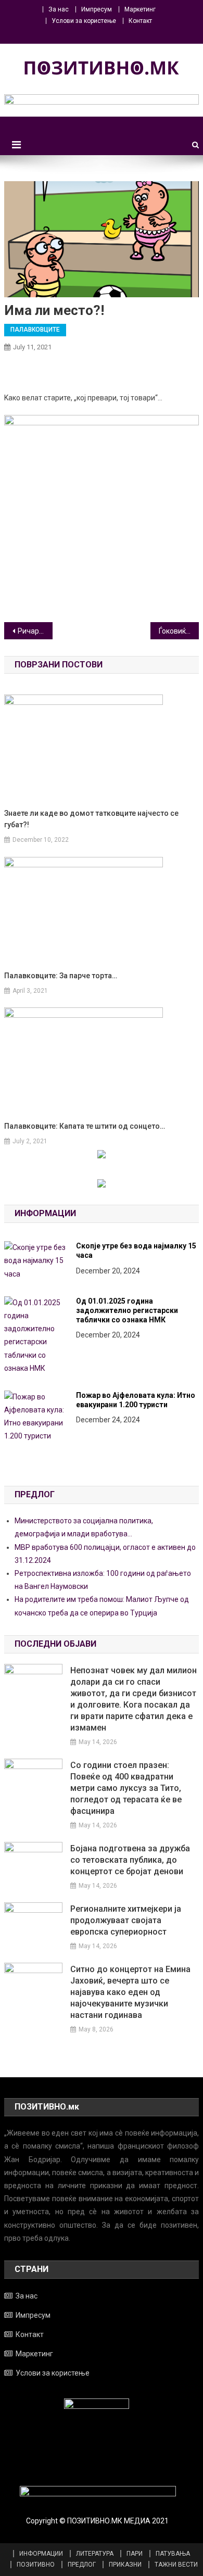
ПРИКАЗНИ (125, 2565)
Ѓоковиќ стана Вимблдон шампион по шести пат (179, 631)
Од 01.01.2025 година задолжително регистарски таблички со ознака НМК (127, 1310)
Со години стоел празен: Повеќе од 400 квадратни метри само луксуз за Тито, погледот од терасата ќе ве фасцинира (126, 1788)
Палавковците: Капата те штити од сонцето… (85, 1126)
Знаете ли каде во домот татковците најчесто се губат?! (91, 819)
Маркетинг (140, 9)
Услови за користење (84, 21)
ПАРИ (135, 2554)
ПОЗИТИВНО (36, 2565)
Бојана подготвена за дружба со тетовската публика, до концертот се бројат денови (130, 1860)
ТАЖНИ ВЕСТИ (176, 2565)
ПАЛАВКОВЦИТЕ (35, 330)
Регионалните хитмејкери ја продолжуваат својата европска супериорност (126, 1920)
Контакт (140, 21)
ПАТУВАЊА (173, 2554)
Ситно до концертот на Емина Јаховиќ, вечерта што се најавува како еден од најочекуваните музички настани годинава (130, 1992)
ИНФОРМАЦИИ (41, 2554)
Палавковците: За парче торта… (61, 976)
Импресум (97, 9)
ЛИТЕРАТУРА (95, 2554)
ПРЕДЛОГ (82, 2565)
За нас (59, 9)
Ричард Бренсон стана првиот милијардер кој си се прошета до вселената (35, 631)
